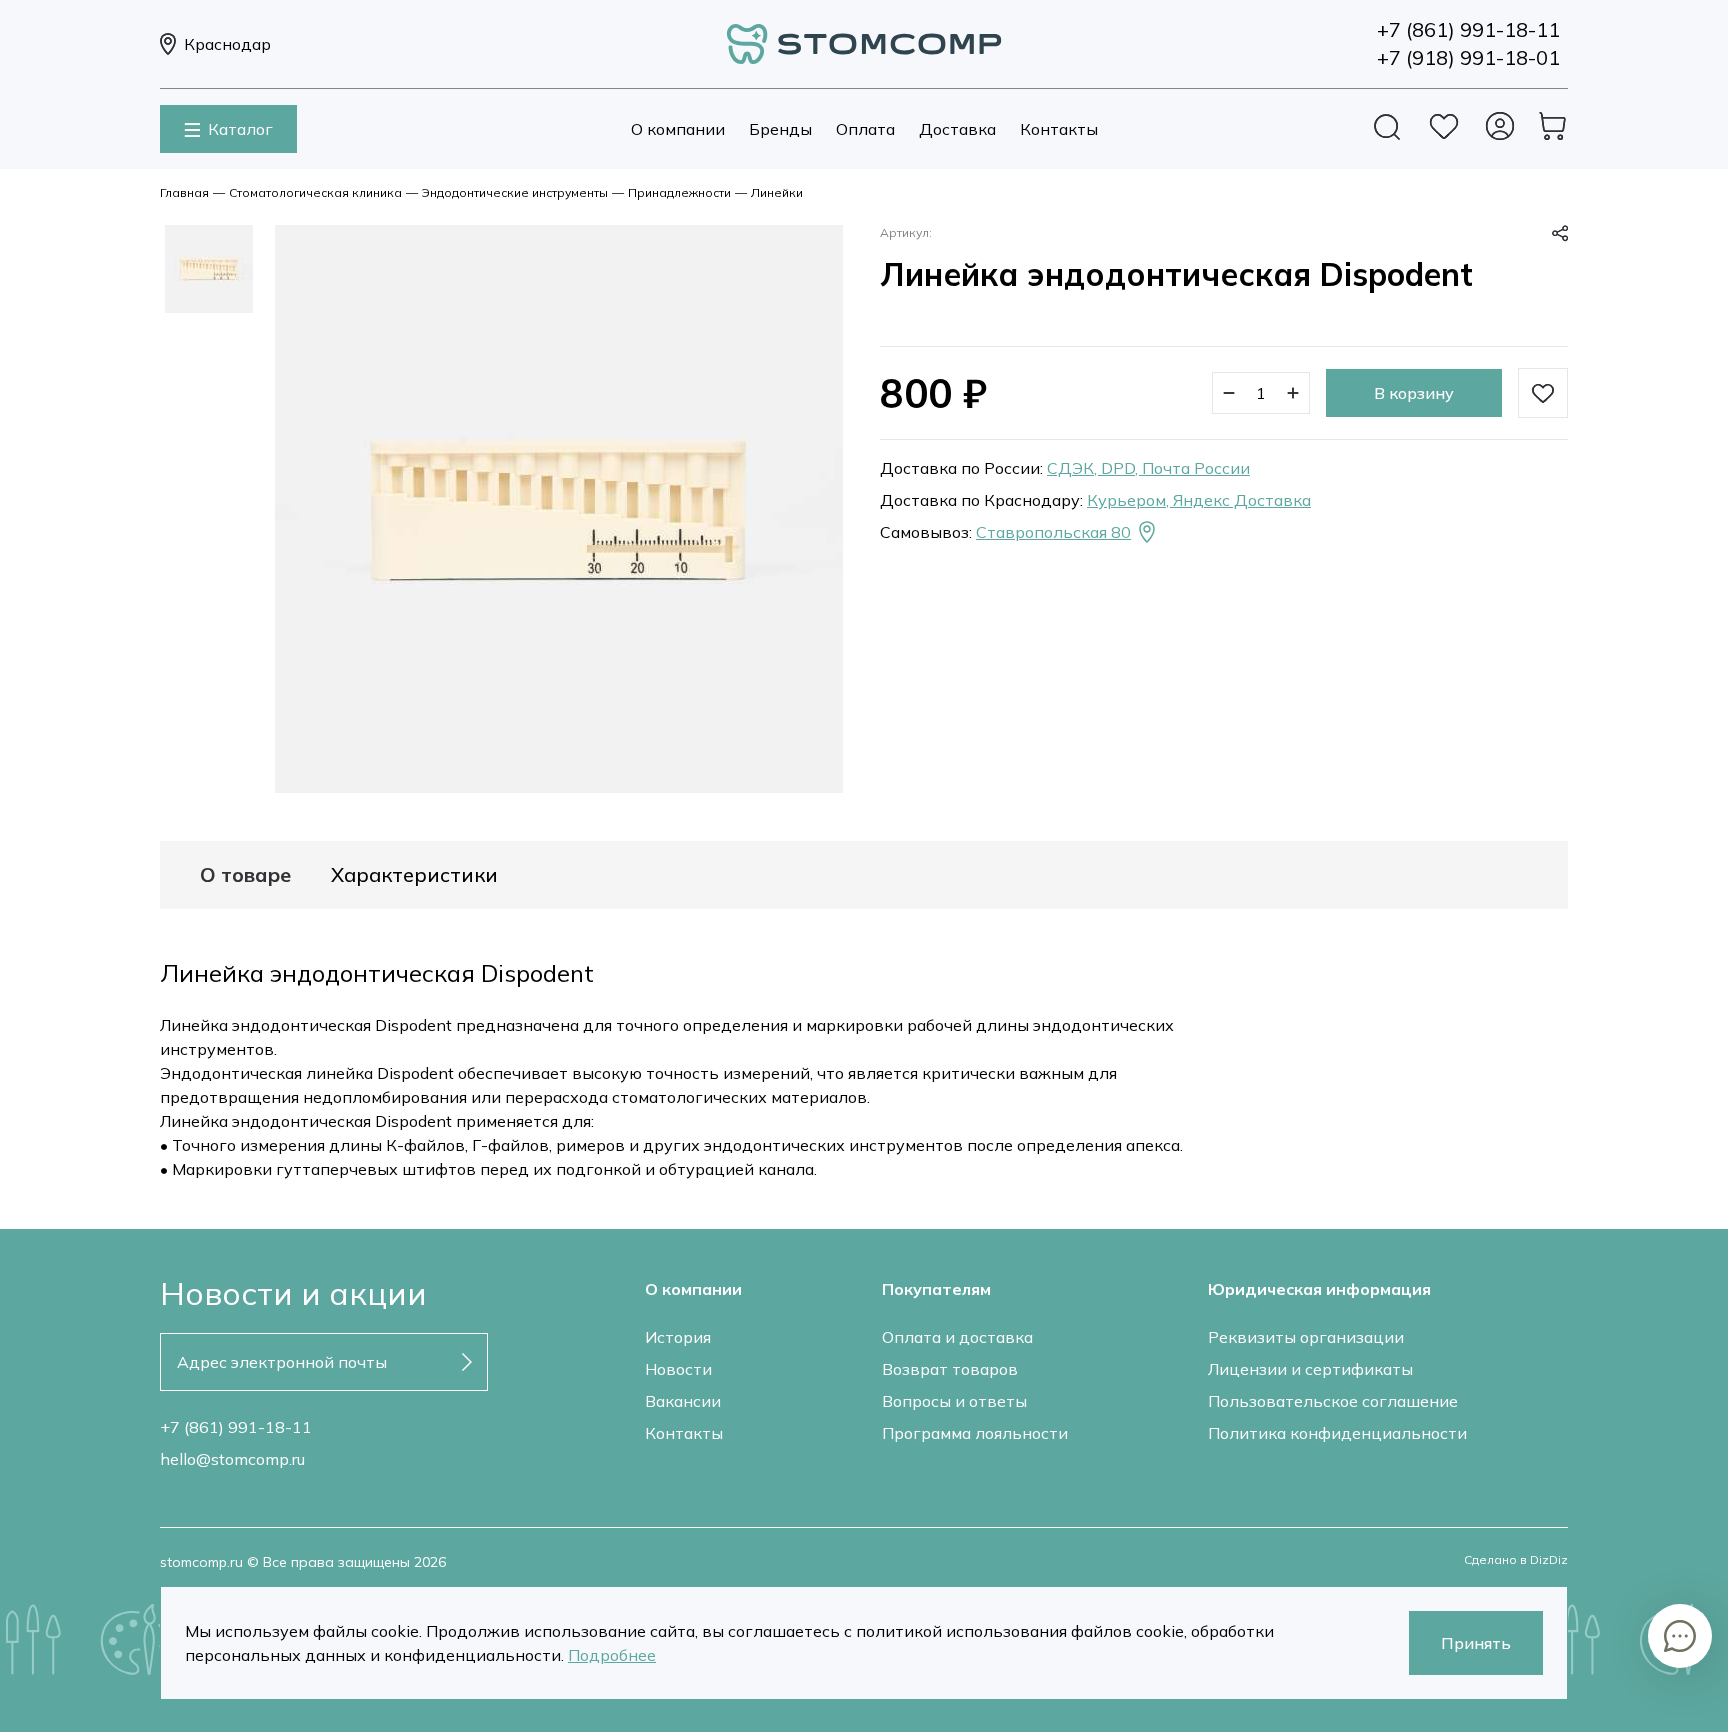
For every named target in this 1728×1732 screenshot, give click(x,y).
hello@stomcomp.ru (232, 1459)
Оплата (865, 129)
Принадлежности (679, 192)
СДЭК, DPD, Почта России (1148, 468)
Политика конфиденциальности (1337, 1433)
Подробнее (612, 1655)
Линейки (777, 192)
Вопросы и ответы (954, 1401)
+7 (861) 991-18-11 (236, 1427)
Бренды (780, 129)
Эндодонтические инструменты (515, 192)
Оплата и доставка (957, 1337)
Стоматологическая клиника (315, 192)
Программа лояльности (975, 1433)
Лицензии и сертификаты (1310, 1369)
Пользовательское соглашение (1333, 1401)
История (678, 1337)
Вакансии (683, 1401)
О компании (678, 129)
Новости (678, 1369)
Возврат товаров (950, 1369)
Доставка (957, 129)
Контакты (1059, 129)
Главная (184, 192)
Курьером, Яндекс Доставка (1199, 500)
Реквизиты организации (1306, 1337)
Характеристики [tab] (414, 875)
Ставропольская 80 (1053, 532)
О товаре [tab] (245, 875)
